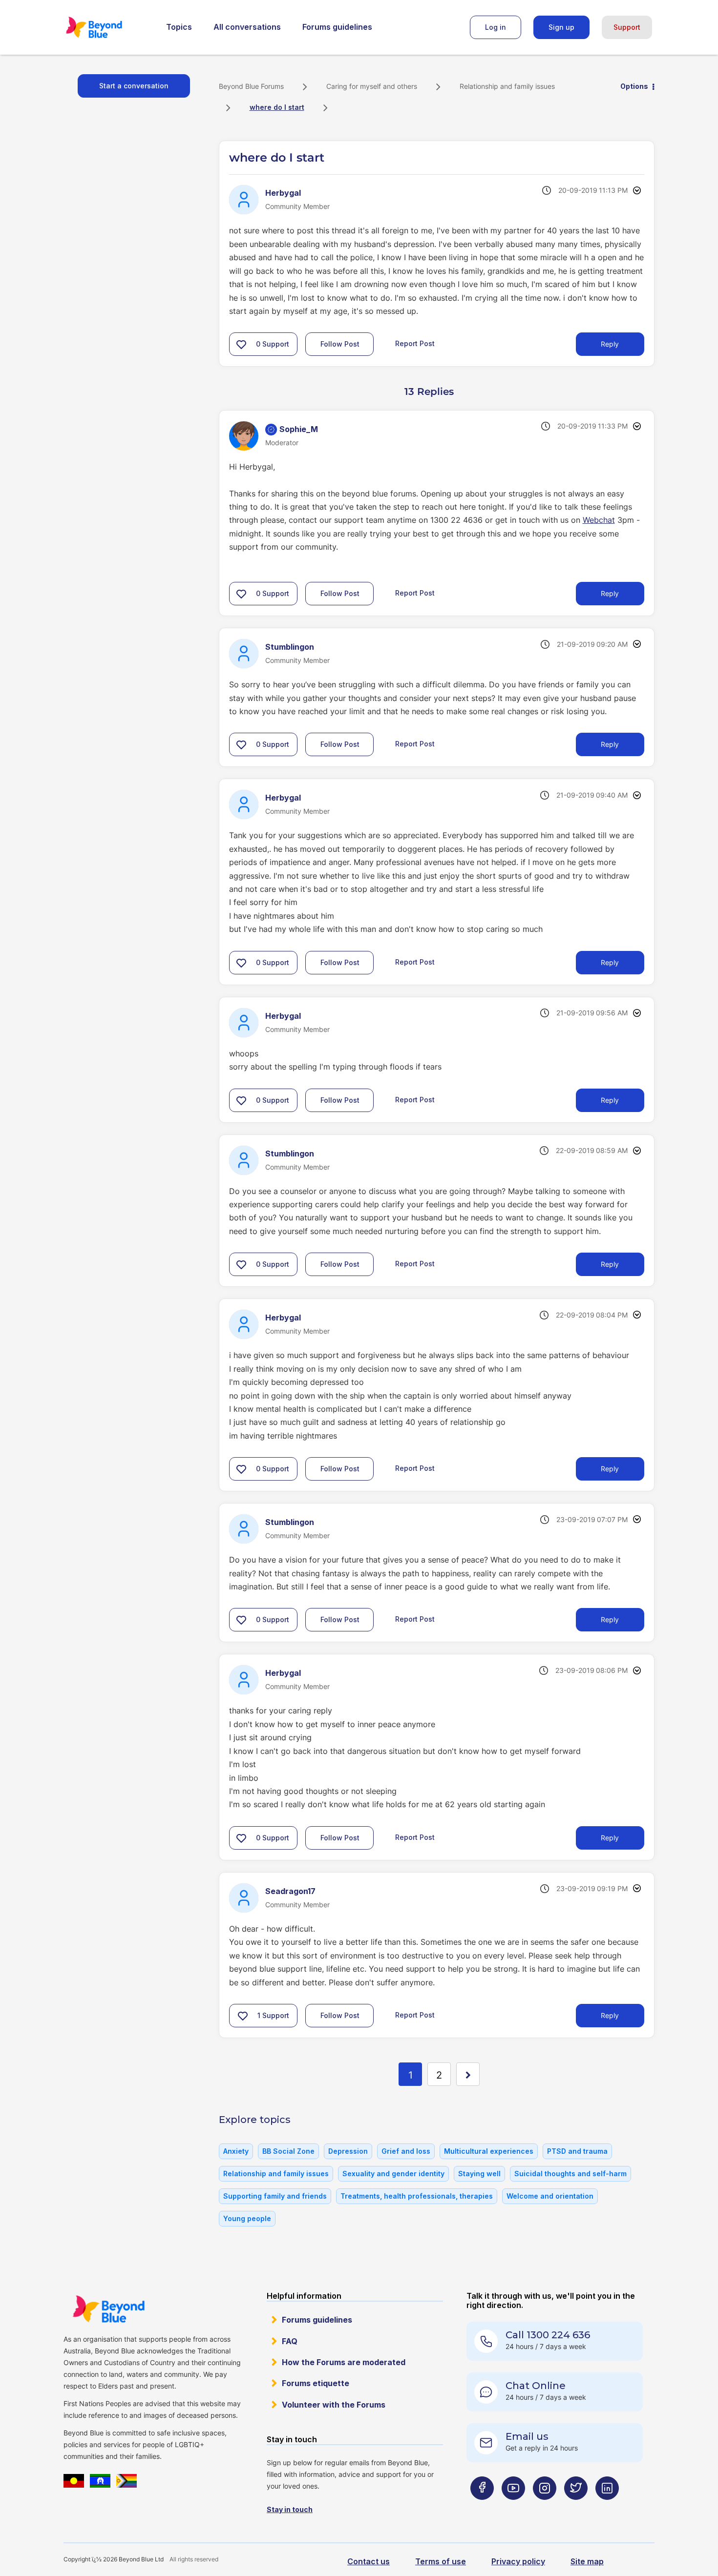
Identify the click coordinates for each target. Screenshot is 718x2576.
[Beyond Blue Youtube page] (513, 2507)
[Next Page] (468, 2074)
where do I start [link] (277, 107)
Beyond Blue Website (108, 2309)
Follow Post (340, 344)
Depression (348, 2151)
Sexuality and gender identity (393, 2174)
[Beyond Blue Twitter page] (576, 2507)
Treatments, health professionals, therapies (417, 2196)
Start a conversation (134, 86)
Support (627, 27)
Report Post (415, 343)
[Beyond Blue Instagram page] (545, 2507)
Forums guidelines (337, 27)
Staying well (479, 2174)
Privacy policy (518, 2561)
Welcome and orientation (550, 2196)
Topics (179, 27)
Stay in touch (290, 2509)
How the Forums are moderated (344, 2362)
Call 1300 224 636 (548, 2335)
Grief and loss (406, 2151)
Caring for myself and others (372, 86)
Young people (247, 2218)
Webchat (599, 520)
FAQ (290, 2341)
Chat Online (536, 2386)
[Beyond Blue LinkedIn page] (607, 2507)
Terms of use (441, 2561)
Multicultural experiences (489, 2151)
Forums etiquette (316, 2383)
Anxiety (236, 2151)
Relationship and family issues (507, 86)
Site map (587, 2561)
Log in (496, 27)
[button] (241, 344)
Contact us (369, 2561)
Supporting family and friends (275, 2196)
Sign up (561, 27)
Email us (527, 2436)
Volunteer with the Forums (334, 2405)
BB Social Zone (288, 2151)
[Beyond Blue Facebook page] (482, 2507)
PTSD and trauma (577, 2151)
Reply (610, 344)
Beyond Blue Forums (107, 27)
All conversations (247, 27)
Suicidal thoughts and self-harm (570, 2174)
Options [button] (634, 86)
